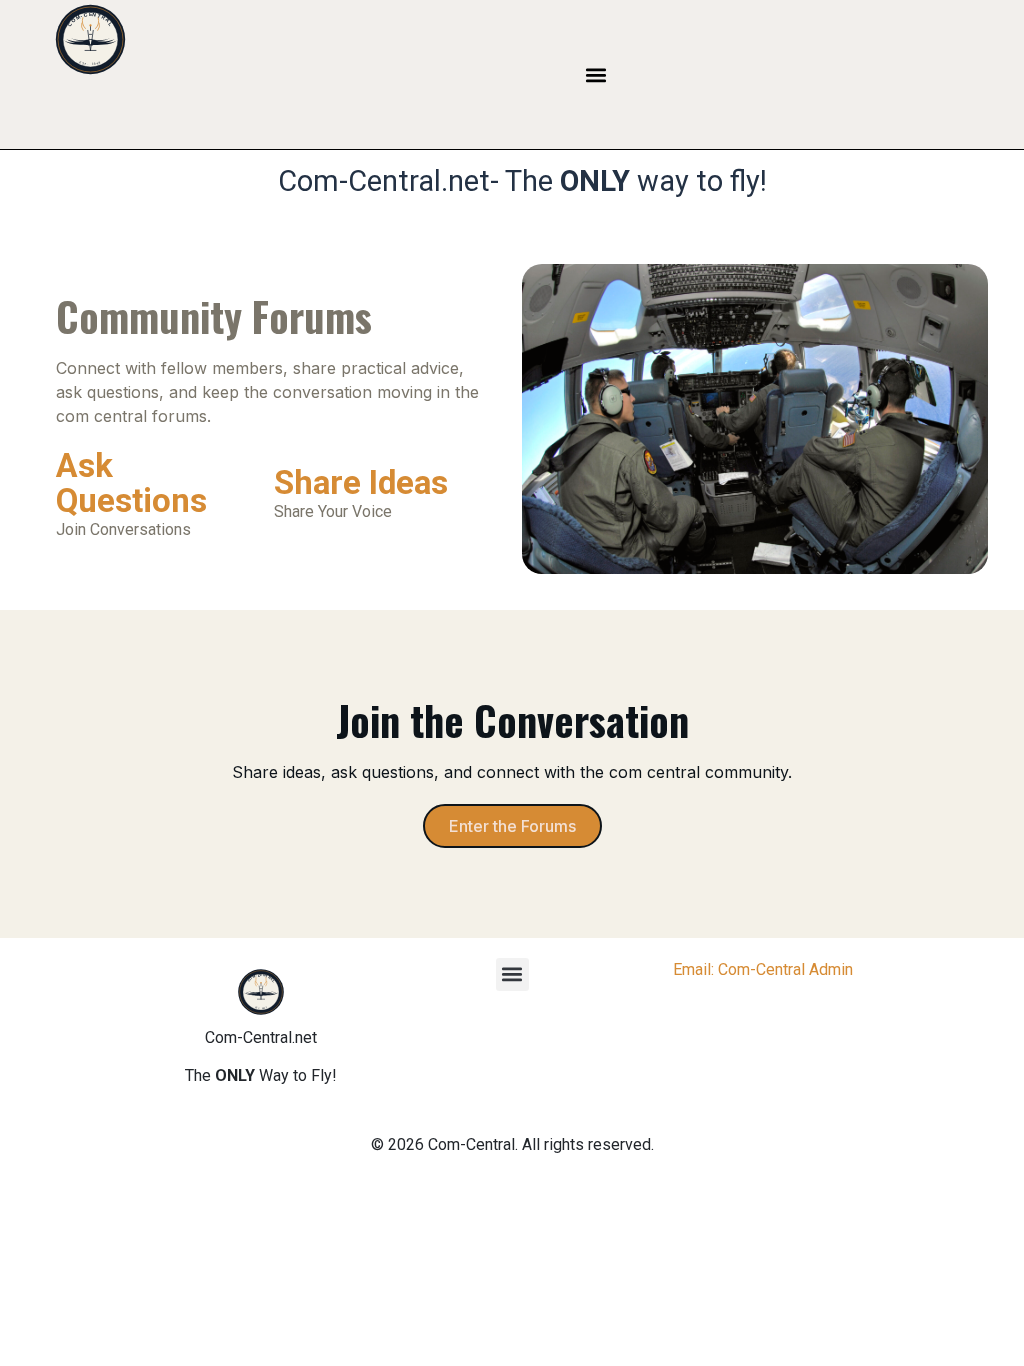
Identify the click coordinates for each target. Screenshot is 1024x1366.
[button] (596, 74)
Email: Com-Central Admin (763, 969)
